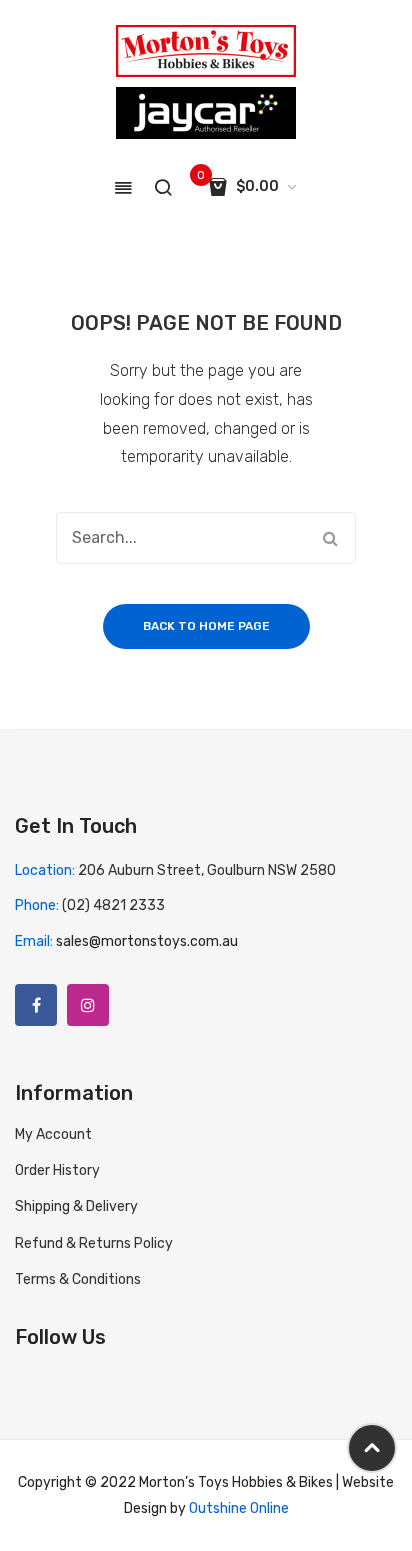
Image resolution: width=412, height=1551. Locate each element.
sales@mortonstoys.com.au (147, 941)
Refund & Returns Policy (94, 1243)
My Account (53, 1134)
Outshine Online (239, 1508)
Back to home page (206, 626)
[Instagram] (88, 1005)
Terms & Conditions (78, 1279)
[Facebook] (36, 1005)
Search (330, 538)
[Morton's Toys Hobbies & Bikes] (206, 50)
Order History (57, 1170)
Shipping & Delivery (76, 1206)
